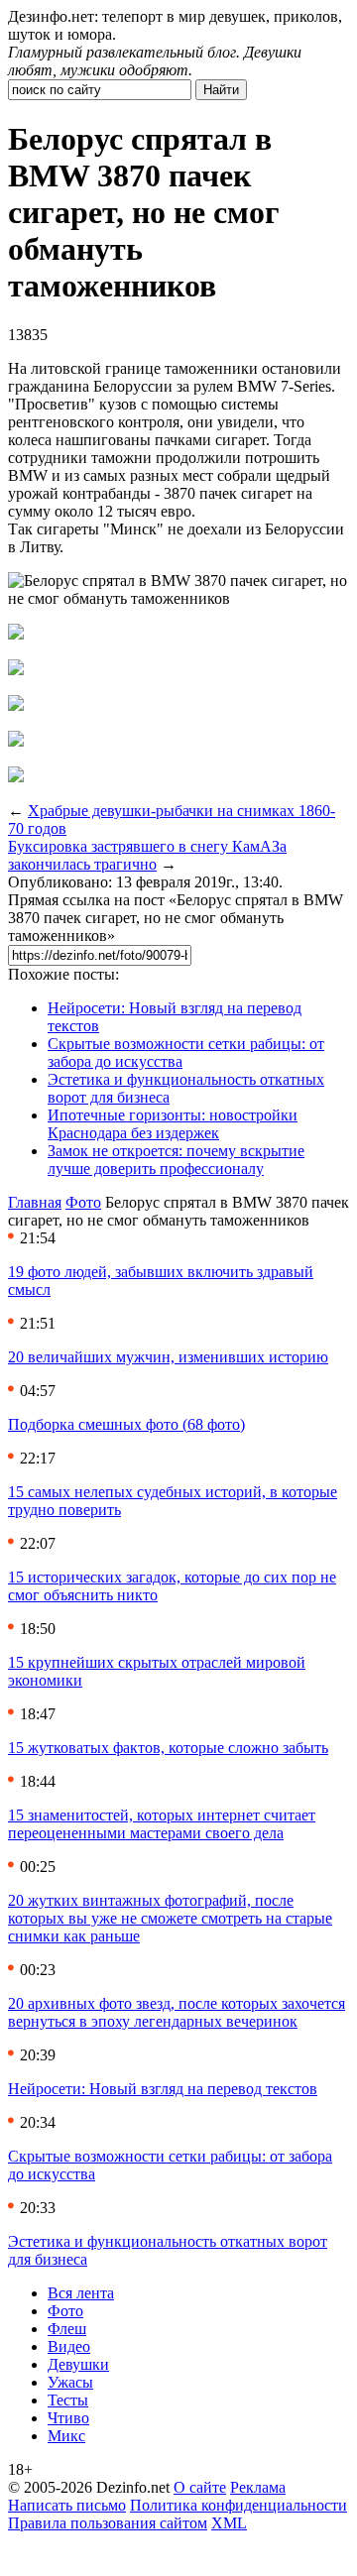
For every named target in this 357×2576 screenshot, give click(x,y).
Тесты (68, 2400)
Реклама (258, 2487)
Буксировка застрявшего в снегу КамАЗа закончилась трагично (147, 855)
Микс (66, 2436)
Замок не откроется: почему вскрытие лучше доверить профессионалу (176, 1160)
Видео (69, 2346)
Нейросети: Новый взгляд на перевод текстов (163, 2089)
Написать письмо (67, 2505)
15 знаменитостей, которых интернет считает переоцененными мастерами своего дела (162, 1824)
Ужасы (70, 2382)
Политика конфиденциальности (238, 2505)
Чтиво (68, 2418)
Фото (83, 1202)
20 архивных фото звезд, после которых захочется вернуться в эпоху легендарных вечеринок (177, 2012)
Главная (35, 1202)
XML (229, 2523)
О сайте (200, 2487)
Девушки (78, 2364)
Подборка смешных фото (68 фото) (126, 1424)
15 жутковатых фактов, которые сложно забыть (168, 1748)
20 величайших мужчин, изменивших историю (168, 1357)
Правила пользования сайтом (108, 2523)
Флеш (67, 2329)
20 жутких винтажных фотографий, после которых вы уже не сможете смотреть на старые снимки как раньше (170, 1918)
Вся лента (81, 2293)
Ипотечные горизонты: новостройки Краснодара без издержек (173, 1124)
